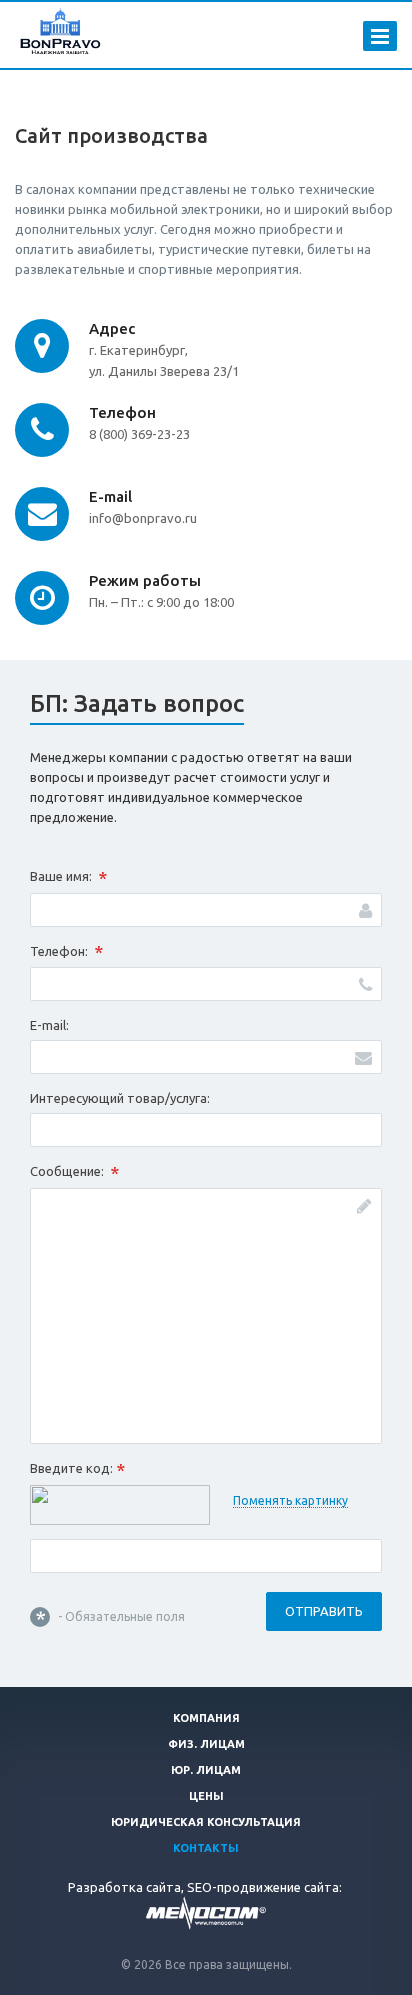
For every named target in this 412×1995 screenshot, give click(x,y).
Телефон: (66, 952)
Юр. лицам (206, 1770)
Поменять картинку (290, 1500)
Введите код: (77, 1470)
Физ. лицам (206, 1744)
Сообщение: (74, 1173)
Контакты (206, 1848)
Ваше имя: (68, 878)
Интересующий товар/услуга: (120, 1098)
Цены (206, 1796)
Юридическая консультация (206, 1822)
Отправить (324, 1611)
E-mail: (49, 1025)
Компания (206, 1718)
